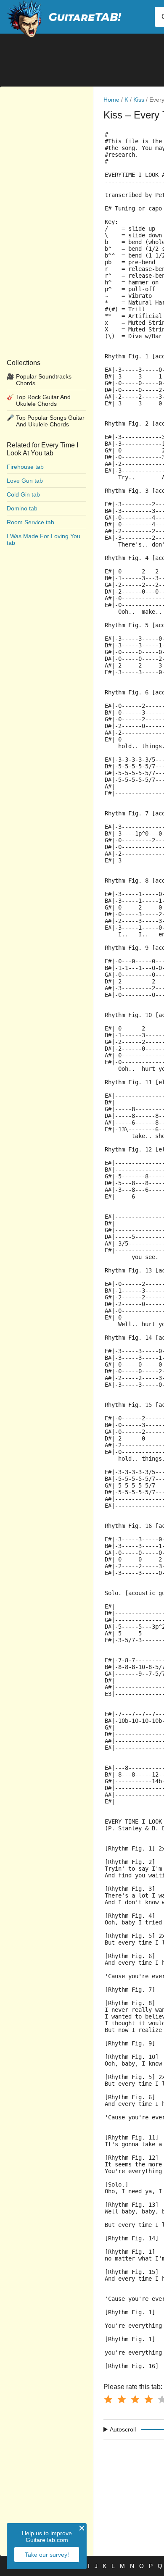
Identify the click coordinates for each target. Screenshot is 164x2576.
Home (111, 100)
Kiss (139, 100)
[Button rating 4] (148, 2399)
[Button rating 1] (108, 2399)
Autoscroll (123, 2429)
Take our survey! (47, 2555)
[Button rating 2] (122, 2399)
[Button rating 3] (135, 2399)
